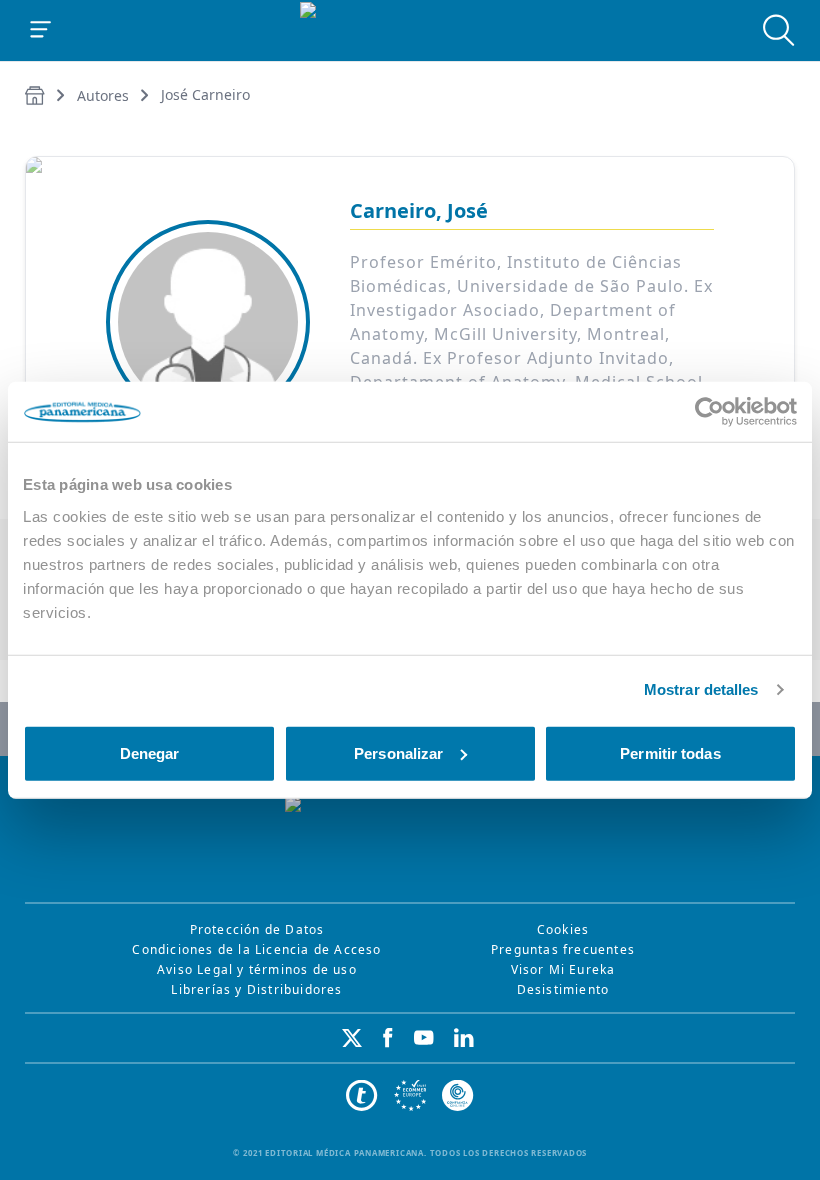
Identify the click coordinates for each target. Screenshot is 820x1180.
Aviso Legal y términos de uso (257, 969)
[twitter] (352, 1038)
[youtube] (424, 1038)
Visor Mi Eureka (563, 969)
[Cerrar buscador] (779, 30)
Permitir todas (670, 752)
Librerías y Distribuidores (256, 989)
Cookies (563, 929)
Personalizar (398, 752)
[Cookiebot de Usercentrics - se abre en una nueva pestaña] (709, 412)
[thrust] (458, 1096)
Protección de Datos (257, 929)
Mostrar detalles (701, 689)
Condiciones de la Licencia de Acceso (256, 949)
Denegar (150, 752)
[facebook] (388, 1038)
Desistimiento (563, 989)
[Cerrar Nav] (41, 30)
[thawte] (362, 1096)
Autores (103, 95)
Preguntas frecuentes (563, 949)
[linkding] (464, 1038)
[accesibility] (410, 1096)
